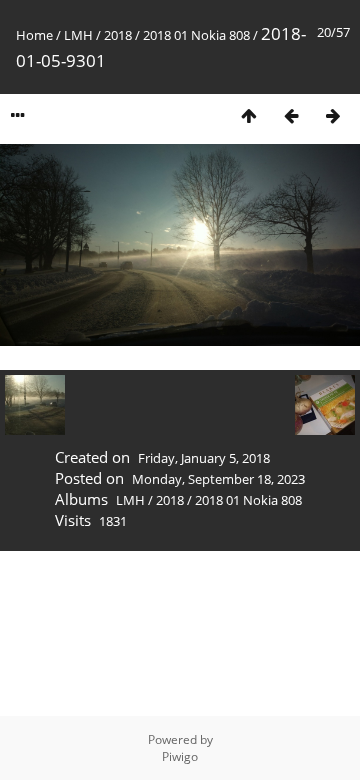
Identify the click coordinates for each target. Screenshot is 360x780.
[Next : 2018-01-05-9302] (333, 115)
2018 (118, 35)
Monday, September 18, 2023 (218, 479)
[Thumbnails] (249, 115)
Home (34, 35)
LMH (78, 35)
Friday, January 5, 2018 (204, 458)
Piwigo (180, 756)
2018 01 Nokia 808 (196, 35)
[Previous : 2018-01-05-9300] (291, 115)
